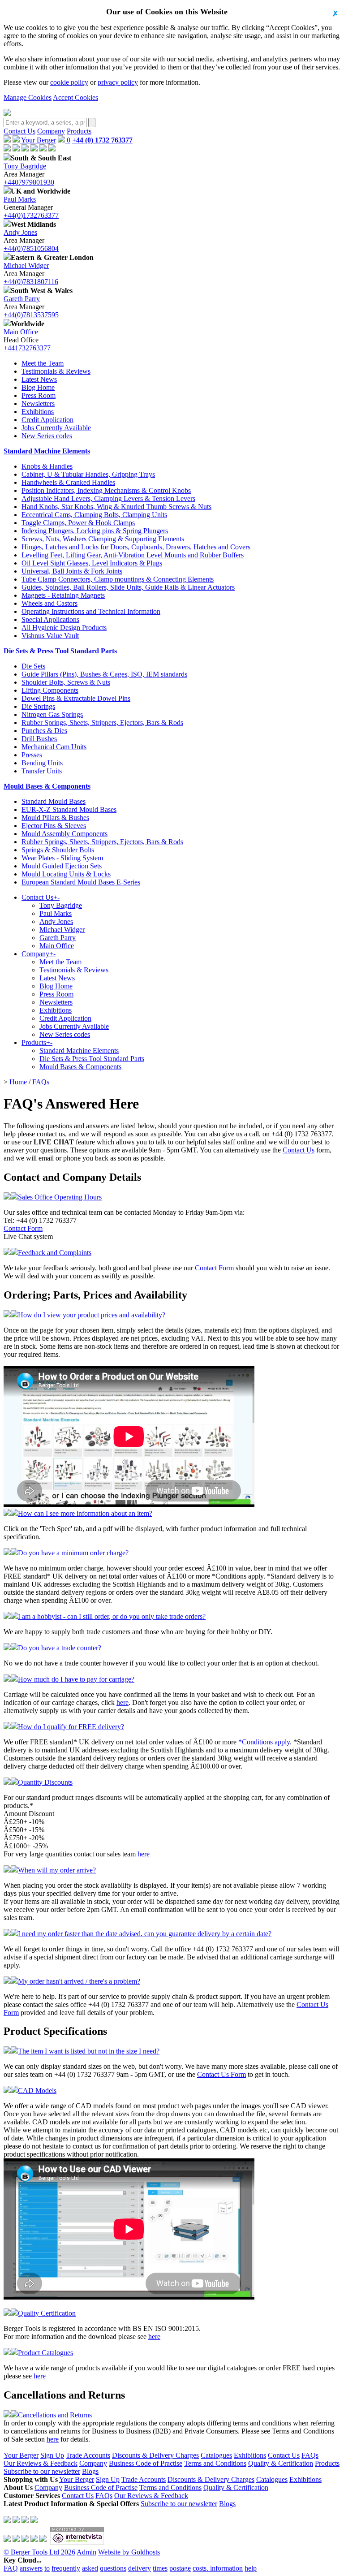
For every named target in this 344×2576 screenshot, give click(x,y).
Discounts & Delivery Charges (155, 2455)
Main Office (21, 332)
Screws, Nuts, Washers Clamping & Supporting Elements (103, 539)
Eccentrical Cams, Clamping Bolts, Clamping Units (94, 515)
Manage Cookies (28, 97)
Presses (32, 755)
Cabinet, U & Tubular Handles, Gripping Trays (88, 474)
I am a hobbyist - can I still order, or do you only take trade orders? (112, 1616)
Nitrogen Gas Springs (52, 714)
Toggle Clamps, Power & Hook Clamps (78, 523)
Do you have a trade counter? (60, 1648)
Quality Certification (47, 2313)
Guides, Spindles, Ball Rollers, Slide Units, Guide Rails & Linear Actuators (128, 587)
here (123, 1702)
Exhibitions (38, 412)
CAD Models (37, 2091)
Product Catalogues (45, 2353)
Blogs (90, 2471)
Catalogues (216, 2455)
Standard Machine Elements (47, 451)
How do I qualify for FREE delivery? (71, 1727)
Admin (86, 2552)
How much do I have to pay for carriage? (76, 1679)
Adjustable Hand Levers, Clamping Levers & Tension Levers (108, 498)
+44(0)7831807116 (31, 282)
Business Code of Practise (146, 2463)
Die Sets (33, 666)
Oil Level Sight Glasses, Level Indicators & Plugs (92, 563)
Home (18, 1082)
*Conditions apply (264, 1742)
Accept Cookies (75, 97)
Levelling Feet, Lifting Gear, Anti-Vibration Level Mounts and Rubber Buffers (133, 555)
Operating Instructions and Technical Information (91, 611)
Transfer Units (42, 771)
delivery (140, 2568)
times (160, 2568)
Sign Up (52, 2455)
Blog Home (38, 387)
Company (51, 131)
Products (79, 131)
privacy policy (118, 82)
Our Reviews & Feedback (41, 2463)
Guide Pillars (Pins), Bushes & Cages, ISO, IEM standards (104, 674)
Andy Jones (20, 232)
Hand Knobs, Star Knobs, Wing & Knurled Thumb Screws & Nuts (116, 507)
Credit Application (47, 420)
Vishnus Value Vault (50, 636)
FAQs (41, 1082)
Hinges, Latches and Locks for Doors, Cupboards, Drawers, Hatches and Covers (136, 547)
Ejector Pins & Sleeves (54, 826)
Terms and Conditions (215, 2463)
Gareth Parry (22, 299)
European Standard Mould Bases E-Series (81, 882)
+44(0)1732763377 (31, 215)
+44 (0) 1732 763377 (102, 140)
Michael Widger (26, 265)
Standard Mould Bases (54, 801)
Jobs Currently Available (56, 428)
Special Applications (50, 619)
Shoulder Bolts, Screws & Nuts (66, 682)
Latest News (39, 379)
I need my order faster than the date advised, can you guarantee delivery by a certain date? (145, 1934)
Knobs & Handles (47, 466)
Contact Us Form (221, 2074)
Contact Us (19, 131)
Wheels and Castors (49, 603)
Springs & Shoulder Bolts (58, 850)
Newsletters (38, 403)
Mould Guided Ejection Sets (62, 866)
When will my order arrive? (57, 1870)
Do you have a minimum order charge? (73, 1553)
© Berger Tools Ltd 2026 (39, 2552)
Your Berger (38, 140)
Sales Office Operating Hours (60, 1197)
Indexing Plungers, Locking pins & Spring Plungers (95, 531)
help (251, 2568)
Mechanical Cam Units (54, 747)
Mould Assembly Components (64, 834)
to (47, 2568)
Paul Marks (20, 199)
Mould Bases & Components (47, 786)
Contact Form (23, 1228)
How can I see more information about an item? (85, 1513)
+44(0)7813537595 (31, 315)
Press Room (39, 395)
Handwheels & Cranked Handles (68, 482)
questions (113, 2568)
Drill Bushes (39, 739)
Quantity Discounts (45, 1782)
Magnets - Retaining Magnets (63, 595)
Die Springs (38, 706)
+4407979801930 (29, 182)
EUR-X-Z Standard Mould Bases (69, 809)
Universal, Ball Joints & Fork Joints (72, 571)
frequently (66, 2568)
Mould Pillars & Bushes (55, 818)
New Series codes (47, 436)
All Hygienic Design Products (64, 628)
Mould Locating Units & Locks (66, 874)
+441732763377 (27, 348)
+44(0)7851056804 (31, 248)
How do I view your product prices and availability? (92, 1315)
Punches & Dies (44, 731)
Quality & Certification (281, 2463)
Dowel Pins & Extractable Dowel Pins (76, 698)
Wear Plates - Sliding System (62, 858)
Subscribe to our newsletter (42, 2471)
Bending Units (42, 763)
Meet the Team (43, 363)
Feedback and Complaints (55, 1253)
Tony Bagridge (25, 166)
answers (31, 2568)
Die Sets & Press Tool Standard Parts (60, 651)
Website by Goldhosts (129, 2552)
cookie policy (69, 82)
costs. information (218, 2568)
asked (90, 2568)
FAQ (11, 2568)
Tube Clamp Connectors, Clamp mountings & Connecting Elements (118, 579)
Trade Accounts (88, 2455)
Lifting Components (50, 690)
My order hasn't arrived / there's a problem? (79, 1981)
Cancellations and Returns (55, 2415)
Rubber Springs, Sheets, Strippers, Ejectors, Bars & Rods (102, 723)
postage (180, 2568)
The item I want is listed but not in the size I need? (89, 2051)
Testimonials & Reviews (56, 371)
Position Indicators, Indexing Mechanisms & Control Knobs (106, 490)
